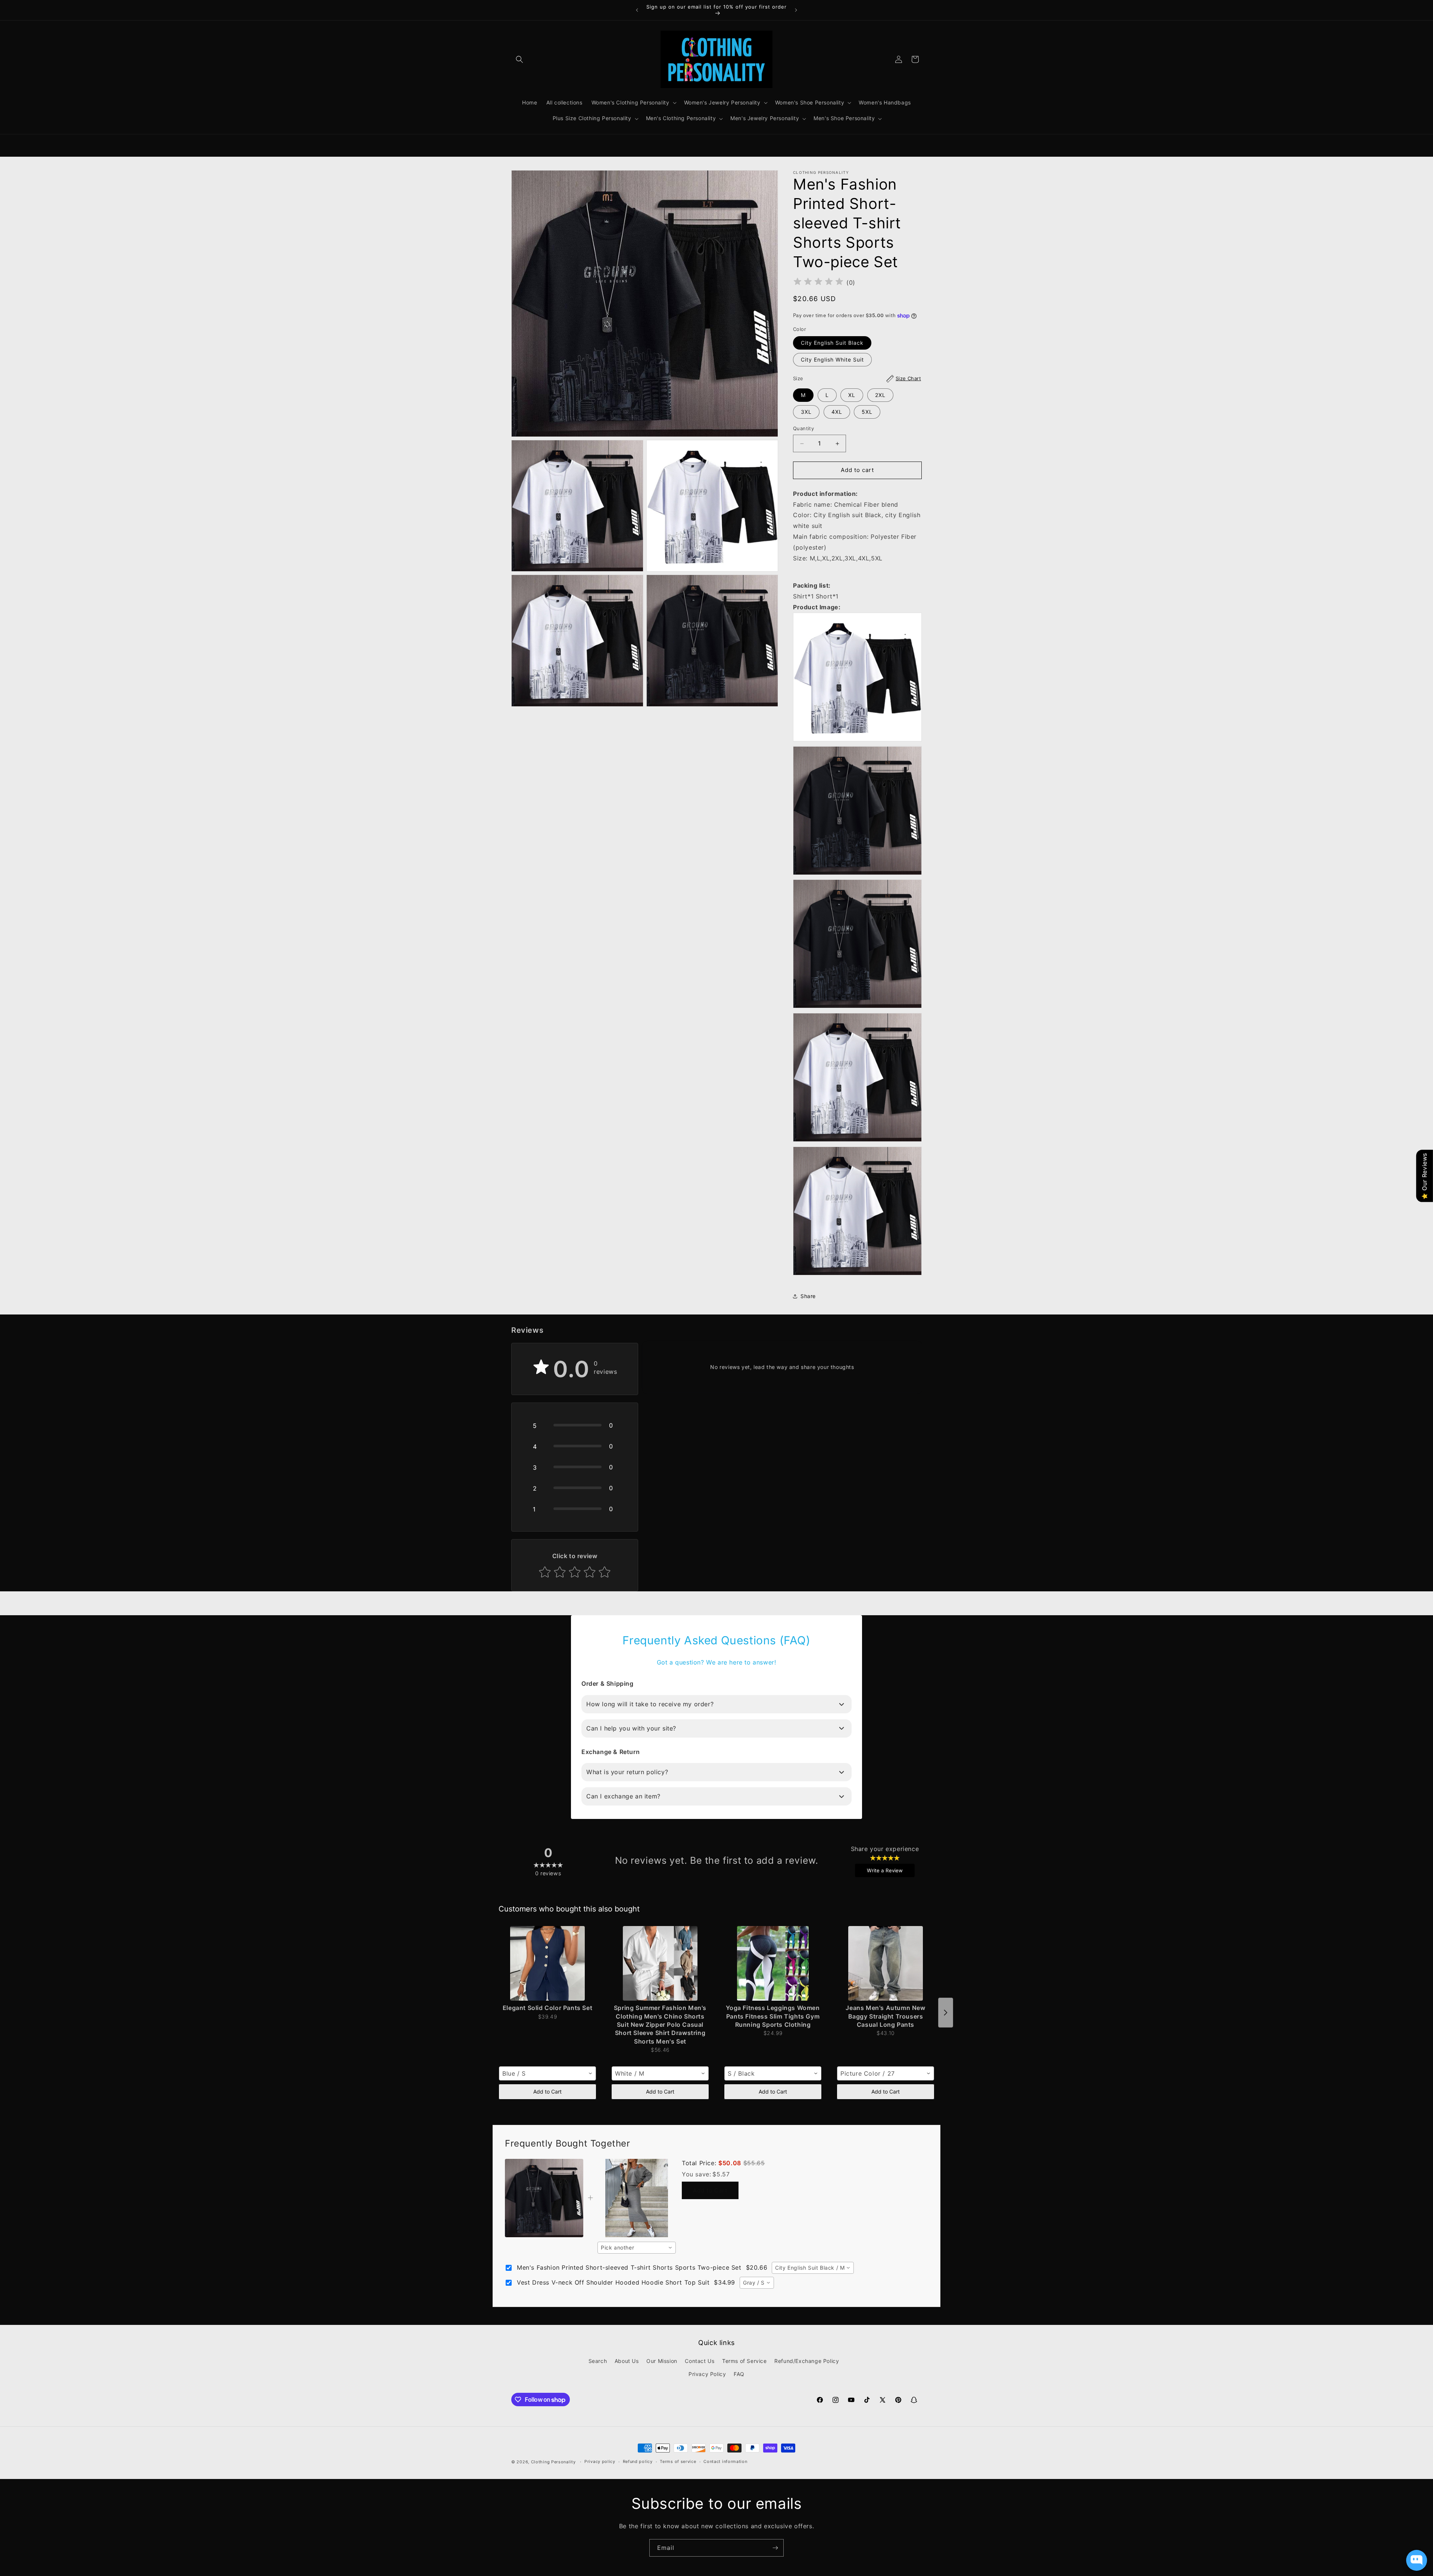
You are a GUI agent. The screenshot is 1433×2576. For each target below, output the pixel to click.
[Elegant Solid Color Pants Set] (547, 1963)
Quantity (803, 429)
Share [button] (808, 1296)
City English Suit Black (832, 343)
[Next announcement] (796, 10)
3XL (806, 412)
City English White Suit (832, 360)
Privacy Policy (707, 2374)
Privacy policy (600, 2462)
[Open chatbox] (1417, 2560)
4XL (837, 412)
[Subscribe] (775, 2548)
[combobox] (547, 2073)
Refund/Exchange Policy (807, 2361)
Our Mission (662, 2361)
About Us (627, 2361)
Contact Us (700, 2361)
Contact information (725, 2462)
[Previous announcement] (637, 10)
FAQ (739, 2374)
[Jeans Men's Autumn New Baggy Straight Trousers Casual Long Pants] (886, 1963)
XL (852, 395)
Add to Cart (547, 2092)
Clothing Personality (553, 2462)
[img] (818, 283)
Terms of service (678, 2462)
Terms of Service (744, 2361)
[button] (519, 59)
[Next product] (946, 2013)
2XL (880, 395)
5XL (867, 412)
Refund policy (638, 2462)
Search (598, 2361)
